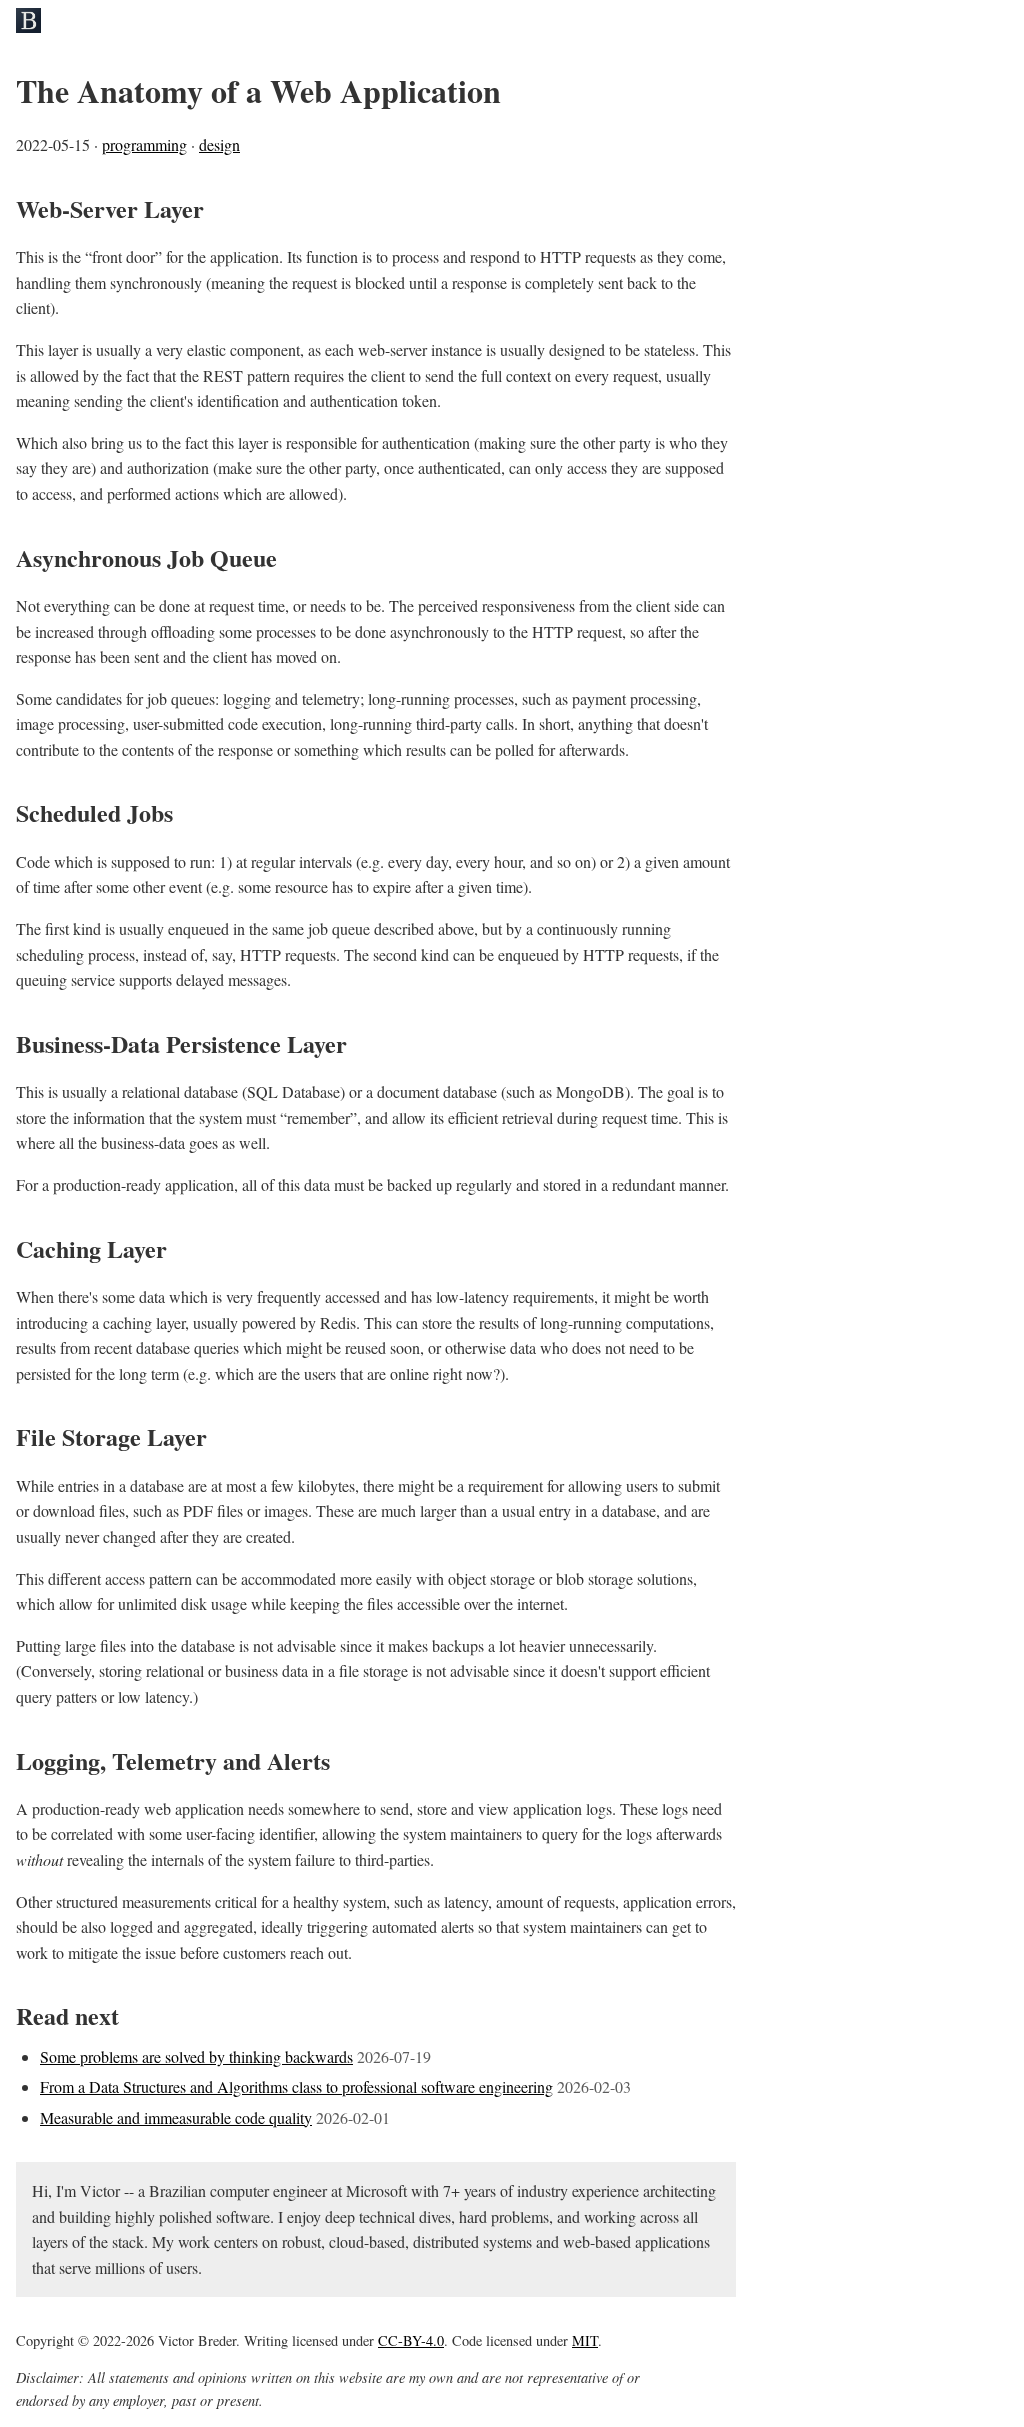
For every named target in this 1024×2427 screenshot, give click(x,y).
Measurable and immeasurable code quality (176, 2117)
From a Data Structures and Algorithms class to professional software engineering (296, 2086)
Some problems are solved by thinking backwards (196, 2056)
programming (144, 144)
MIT (585, 2340)
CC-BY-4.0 (411, 2340)
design (219, 144)
